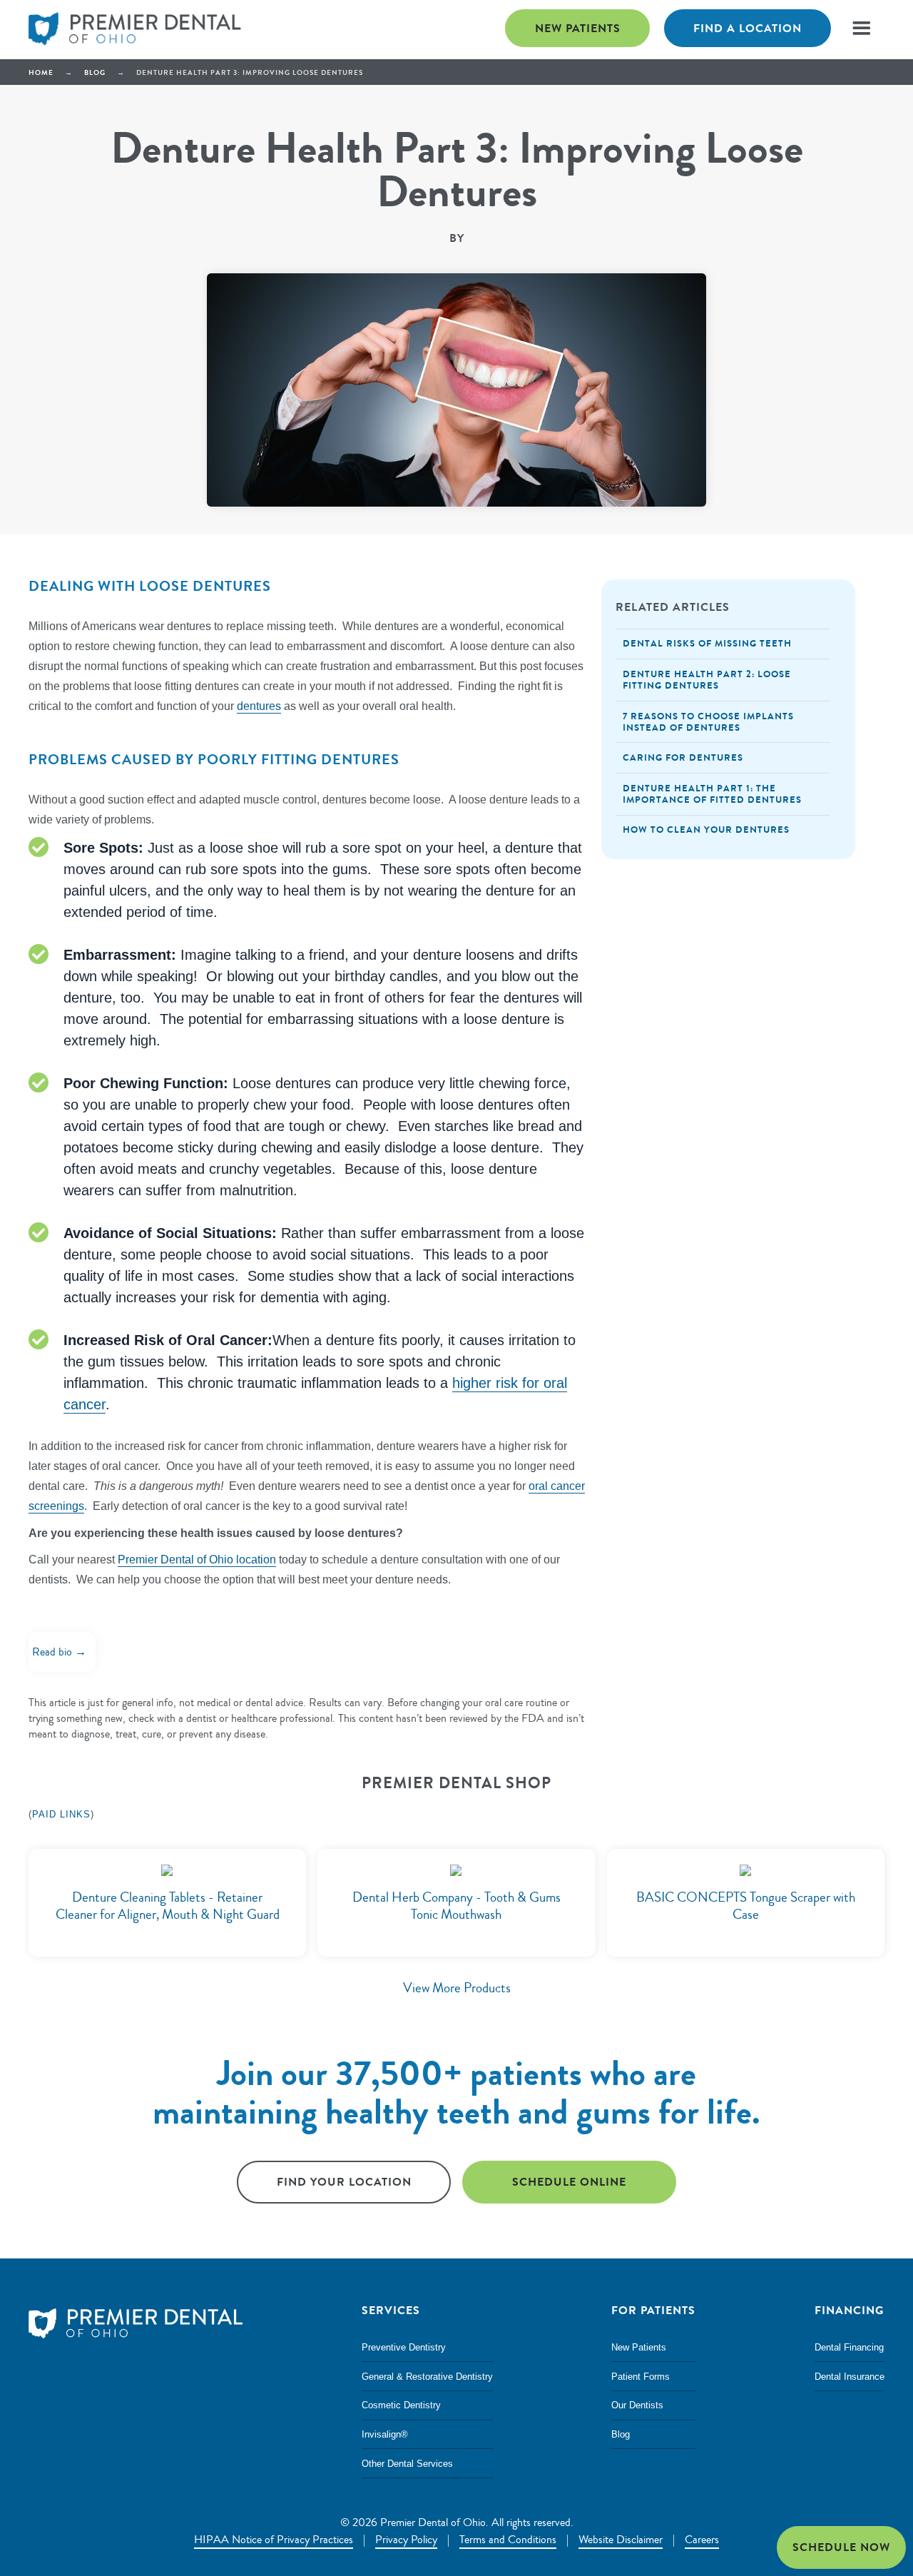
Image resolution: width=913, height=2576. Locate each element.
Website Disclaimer (621, 2540)
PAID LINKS (61, 1814)
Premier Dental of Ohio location (197, 1560)
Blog (95, 72)
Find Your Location (344, 2182)
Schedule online (569, 2182)
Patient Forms (641, 2377)
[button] (861, 28)
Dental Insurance (850, 2377)
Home (41, 72)
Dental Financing (849, 2347)
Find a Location (748, 28)
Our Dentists (637, 2405)
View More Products (457, 1988)
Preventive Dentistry (404, 2347)
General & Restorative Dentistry (427, 2377)
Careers (702, 2540)
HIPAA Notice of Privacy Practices (274, 2540)
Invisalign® (385, 2434)
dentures (259, 706)
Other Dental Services (407, 2464)
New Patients (578, 28)
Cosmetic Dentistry (401, 2405)
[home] (136, 30)
